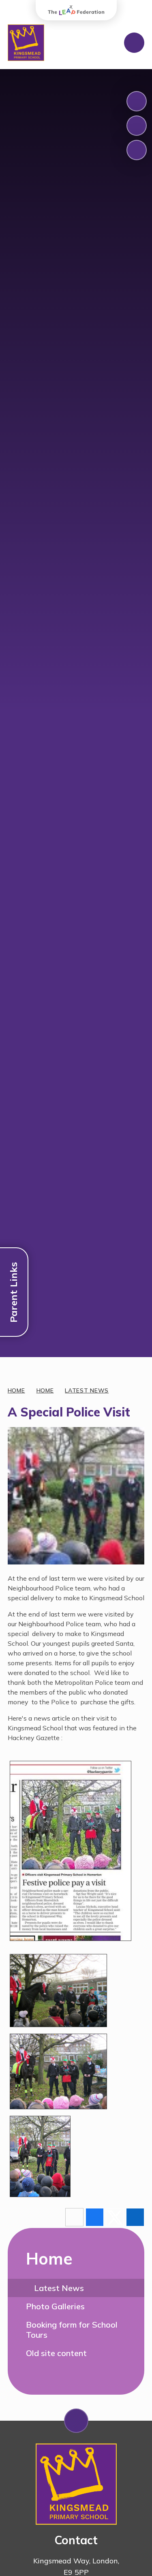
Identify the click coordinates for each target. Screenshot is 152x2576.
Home (16, 1390)
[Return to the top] (76, 2421)
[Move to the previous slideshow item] (137, 101)
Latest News (87, 1390)
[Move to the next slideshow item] (137, 126)
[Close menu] (134, 43)
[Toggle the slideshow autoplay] (137, 150)
